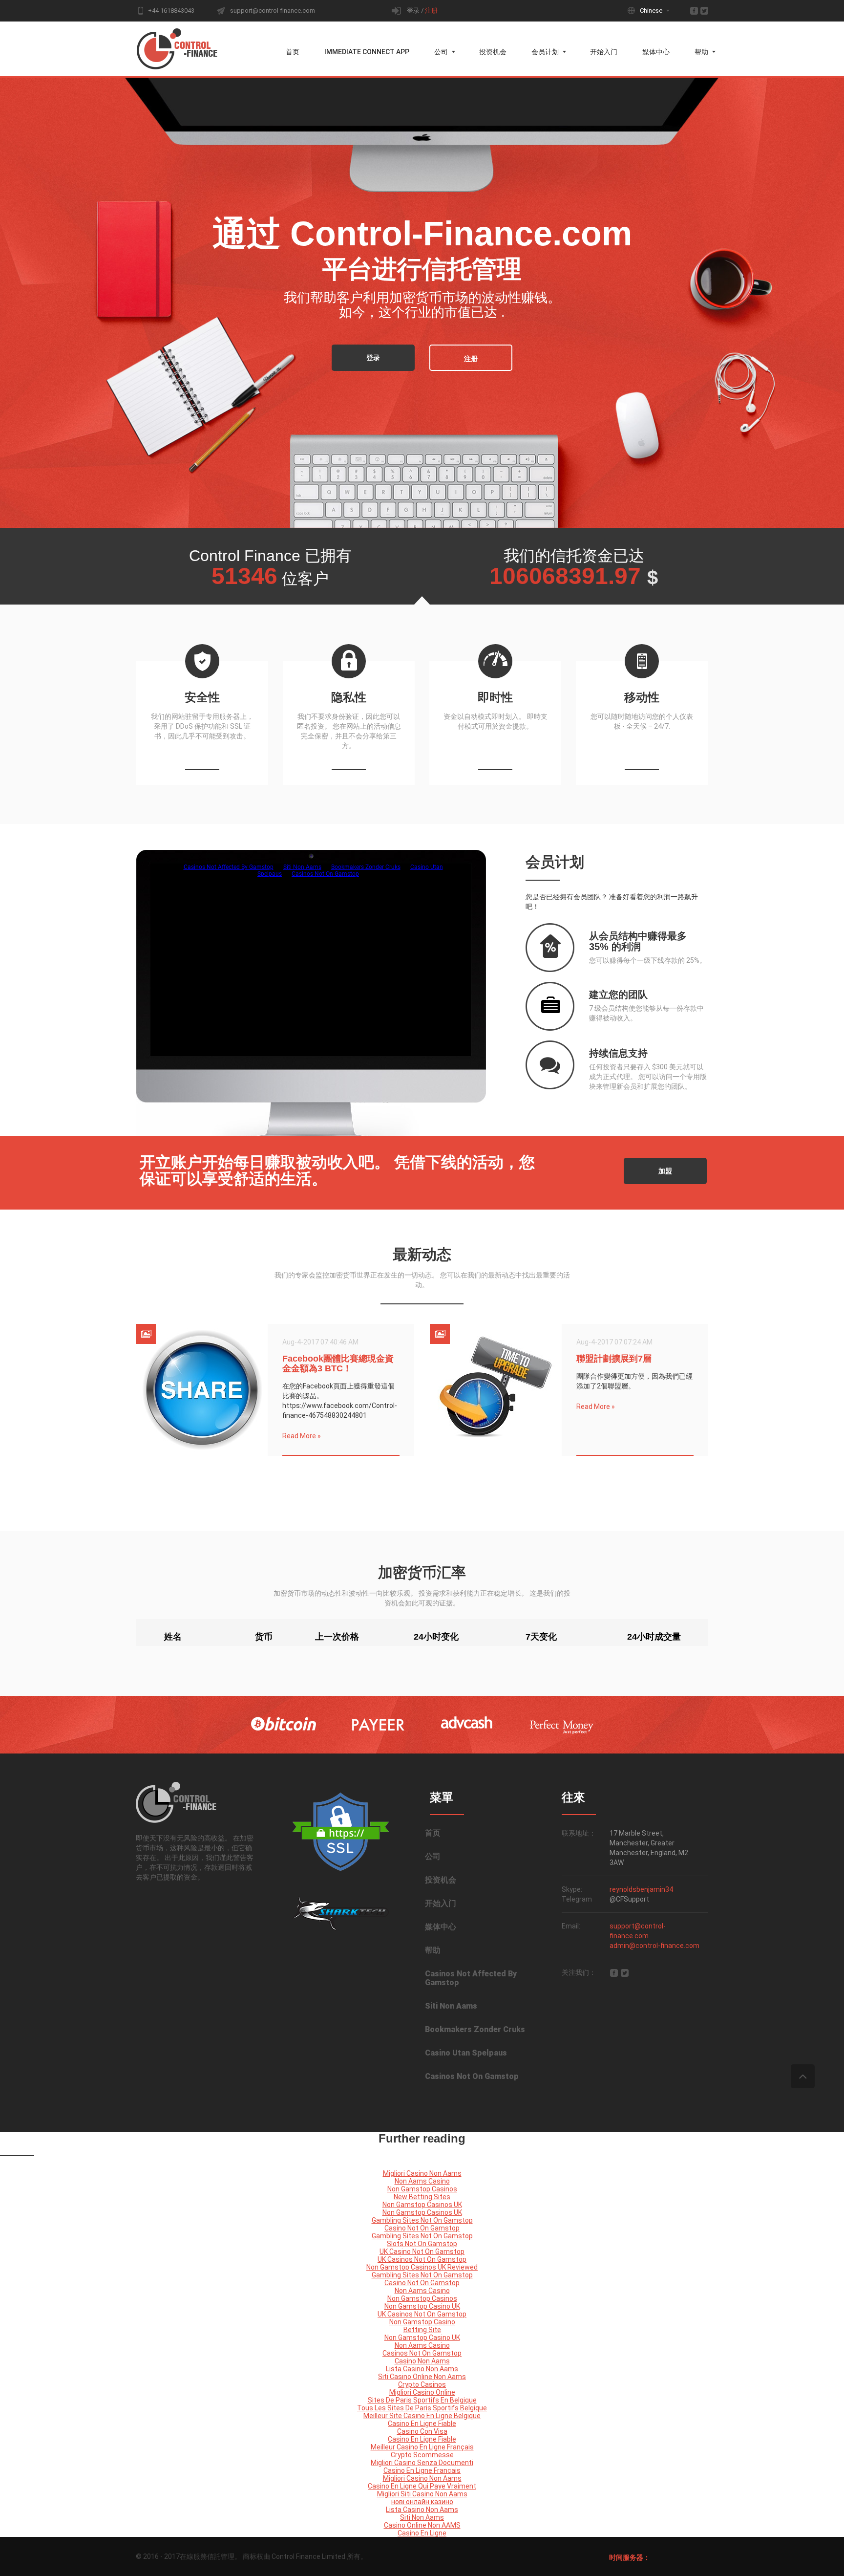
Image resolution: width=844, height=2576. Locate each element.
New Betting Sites (422, 2197)
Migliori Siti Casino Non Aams (422, 2494)
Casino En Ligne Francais (422, 2470)
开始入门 (604, 52)
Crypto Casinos (422, 2384)
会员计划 (545, 52)
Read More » (302, 1436)
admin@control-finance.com (654, 1946)
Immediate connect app (367, 52)
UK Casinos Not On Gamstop (422, 2259)
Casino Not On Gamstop (422, 2228)
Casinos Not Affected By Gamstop (471, 1978)
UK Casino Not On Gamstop (422, 2251)
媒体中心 (656, 52)
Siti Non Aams (451, 2006)
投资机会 (493, 52)
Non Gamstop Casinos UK (422, 2205)
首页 (293, 52)
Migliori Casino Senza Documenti (422, 2463)
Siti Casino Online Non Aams (422, 2377)
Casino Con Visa (422, 2431)
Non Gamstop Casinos (422, 2189)
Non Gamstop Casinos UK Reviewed (422, 2267)
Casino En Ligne (422, 2533)
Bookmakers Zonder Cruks (475, 2029)
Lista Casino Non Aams (422, 2369)
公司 (441, 52)
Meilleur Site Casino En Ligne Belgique (422, 2416)
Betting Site (422, 2330)
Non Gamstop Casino (422, 2322)
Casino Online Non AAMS (422, 2525)
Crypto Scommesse (422, 2455)
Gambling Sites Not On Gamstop (422, 2220)
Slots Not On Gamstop (422, 2244)
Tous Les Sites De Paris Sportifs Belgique (422, 2408)
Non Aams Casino (422, 2181)
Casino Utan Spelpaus (466, 2053)
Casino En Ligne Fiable (422, 2424)
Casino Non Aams (422, 2361)
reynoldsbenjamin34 (641, 1889)
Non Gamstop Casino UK (422, 2306)
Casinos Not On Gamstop (472, 2076)
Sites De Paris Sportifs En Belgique (422, 2400)
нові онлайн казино (422, 2502)
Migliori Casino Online (422, 2392)
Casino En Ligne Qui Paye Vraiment (422, 2486)
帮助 (701, 52)
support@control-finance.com (273, 11)
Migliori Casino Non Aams (422, 2173)
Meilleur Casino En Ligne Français (422, 2447)
